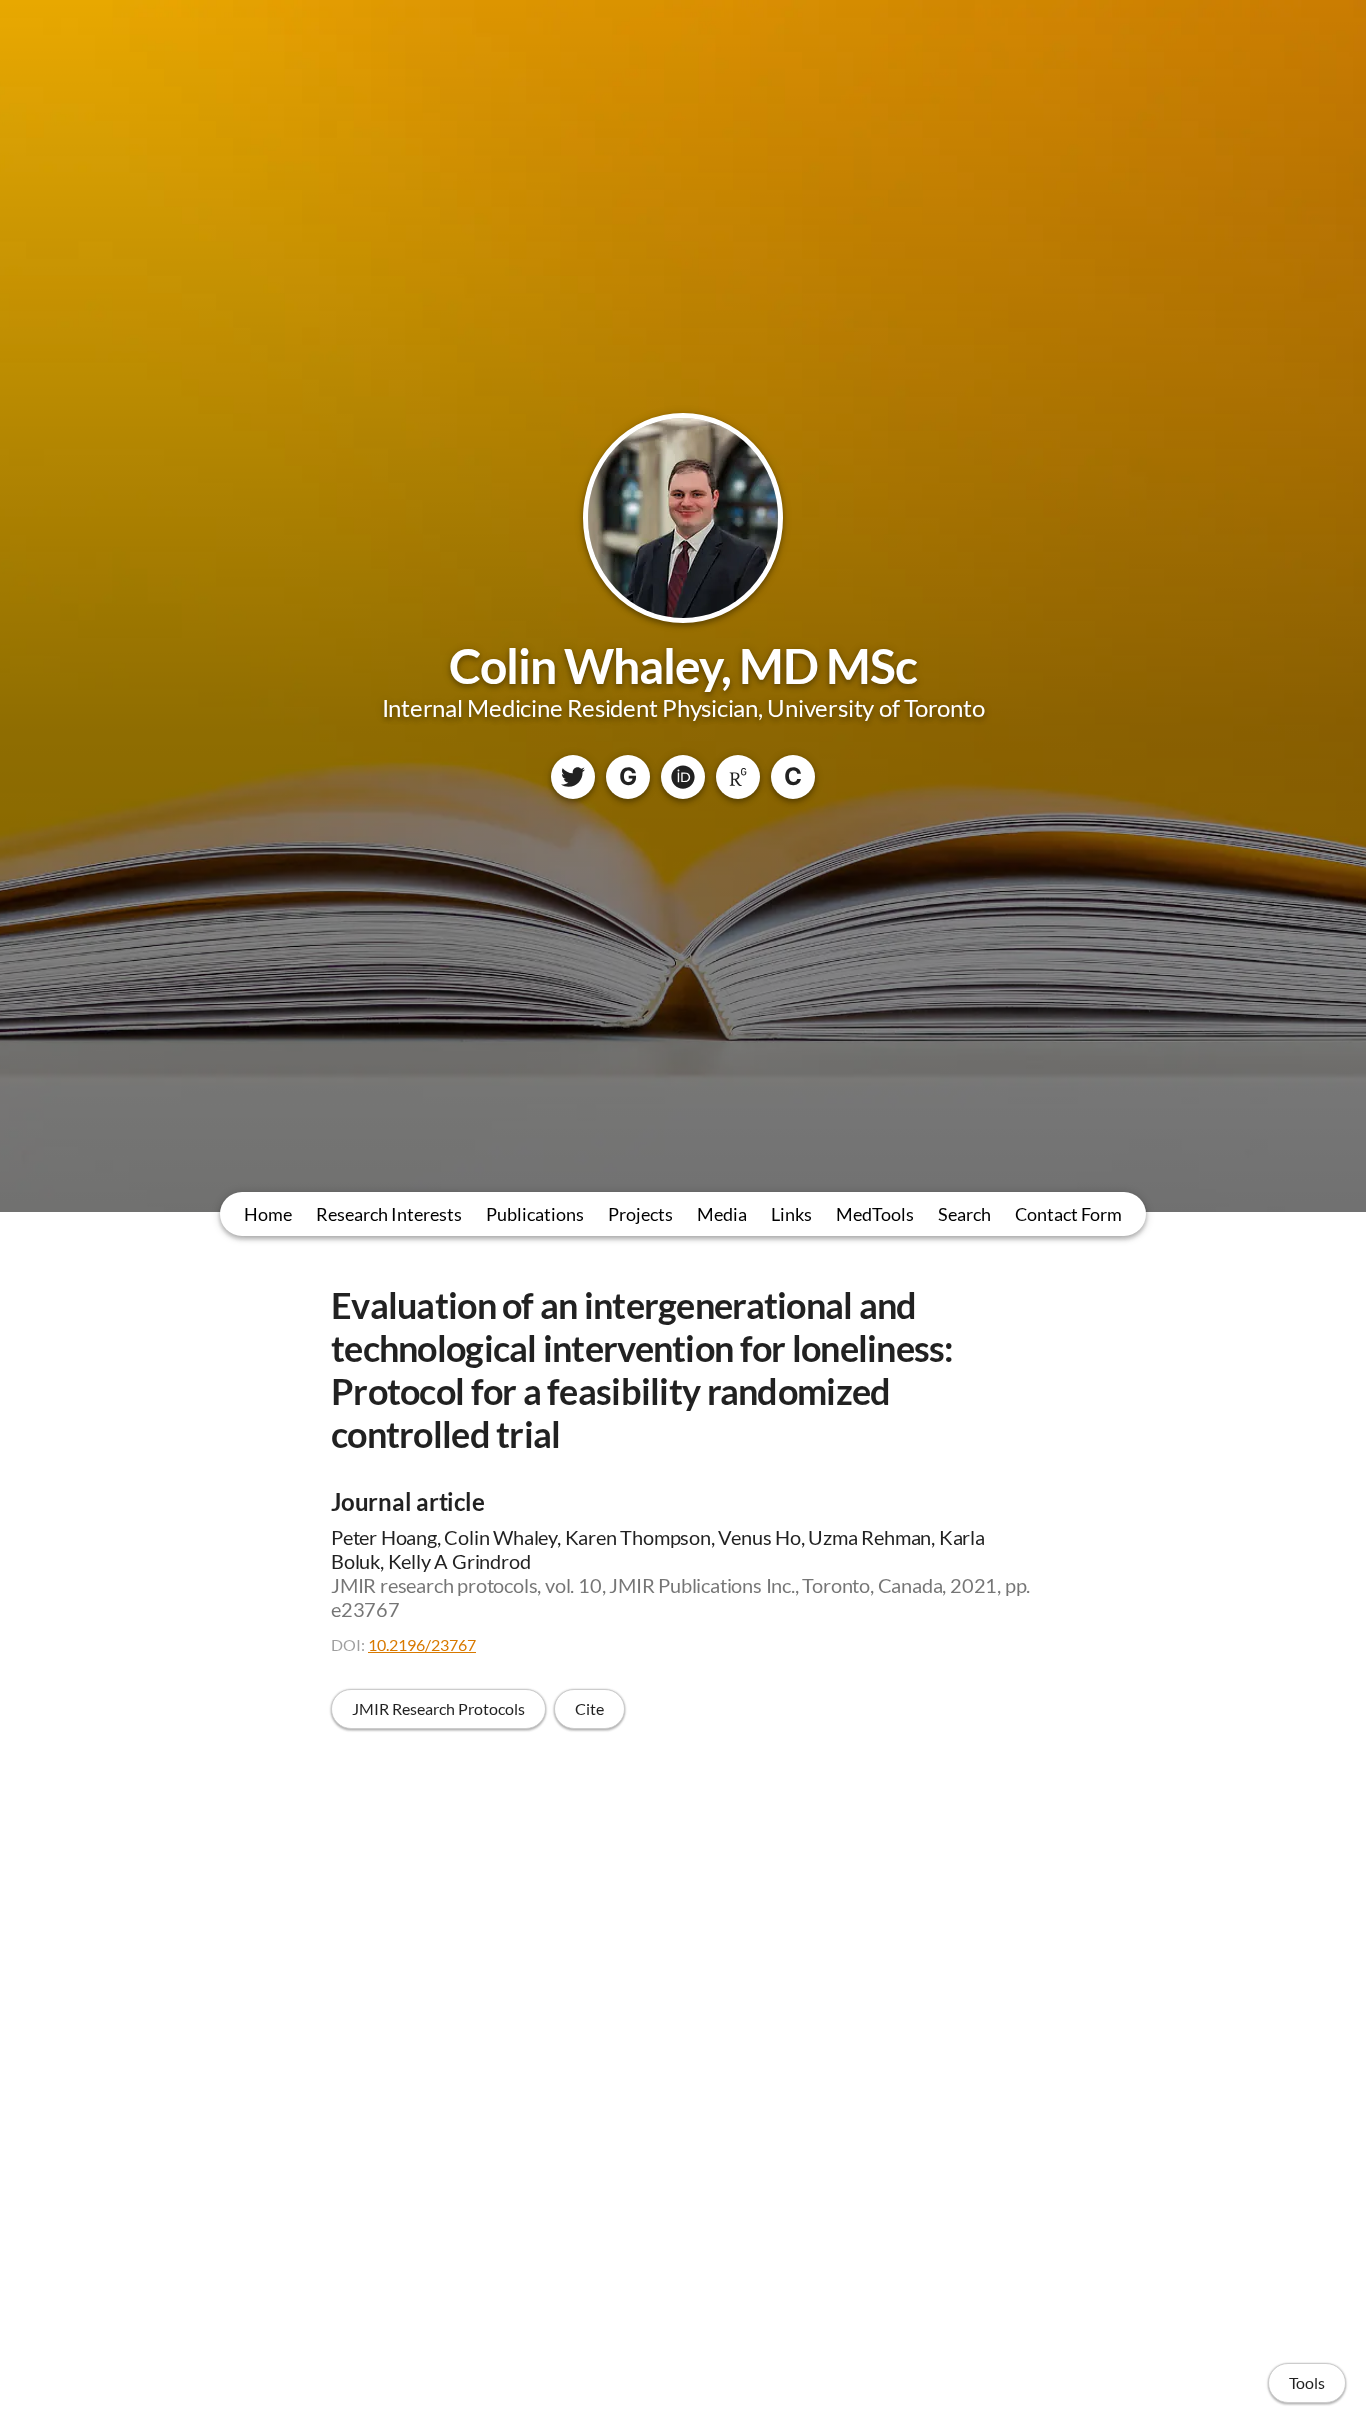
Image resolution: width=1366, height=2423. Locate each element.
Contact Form (1068, 1214)
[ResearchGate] (738, 777)
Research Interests (389, 1214)
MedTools (875, 1214)
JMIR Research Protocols (438, 1708)
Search (964, 1214)
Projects (640, 1214)
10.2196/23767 (422, 1644)
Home (268, 1214)
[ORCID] (683, 777)
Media (722, 1214)
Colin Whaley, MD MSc (683, 665)
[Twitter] (573, 777)
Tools (1307, 2382)
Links (791, 1214)
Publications (535, 1214)
